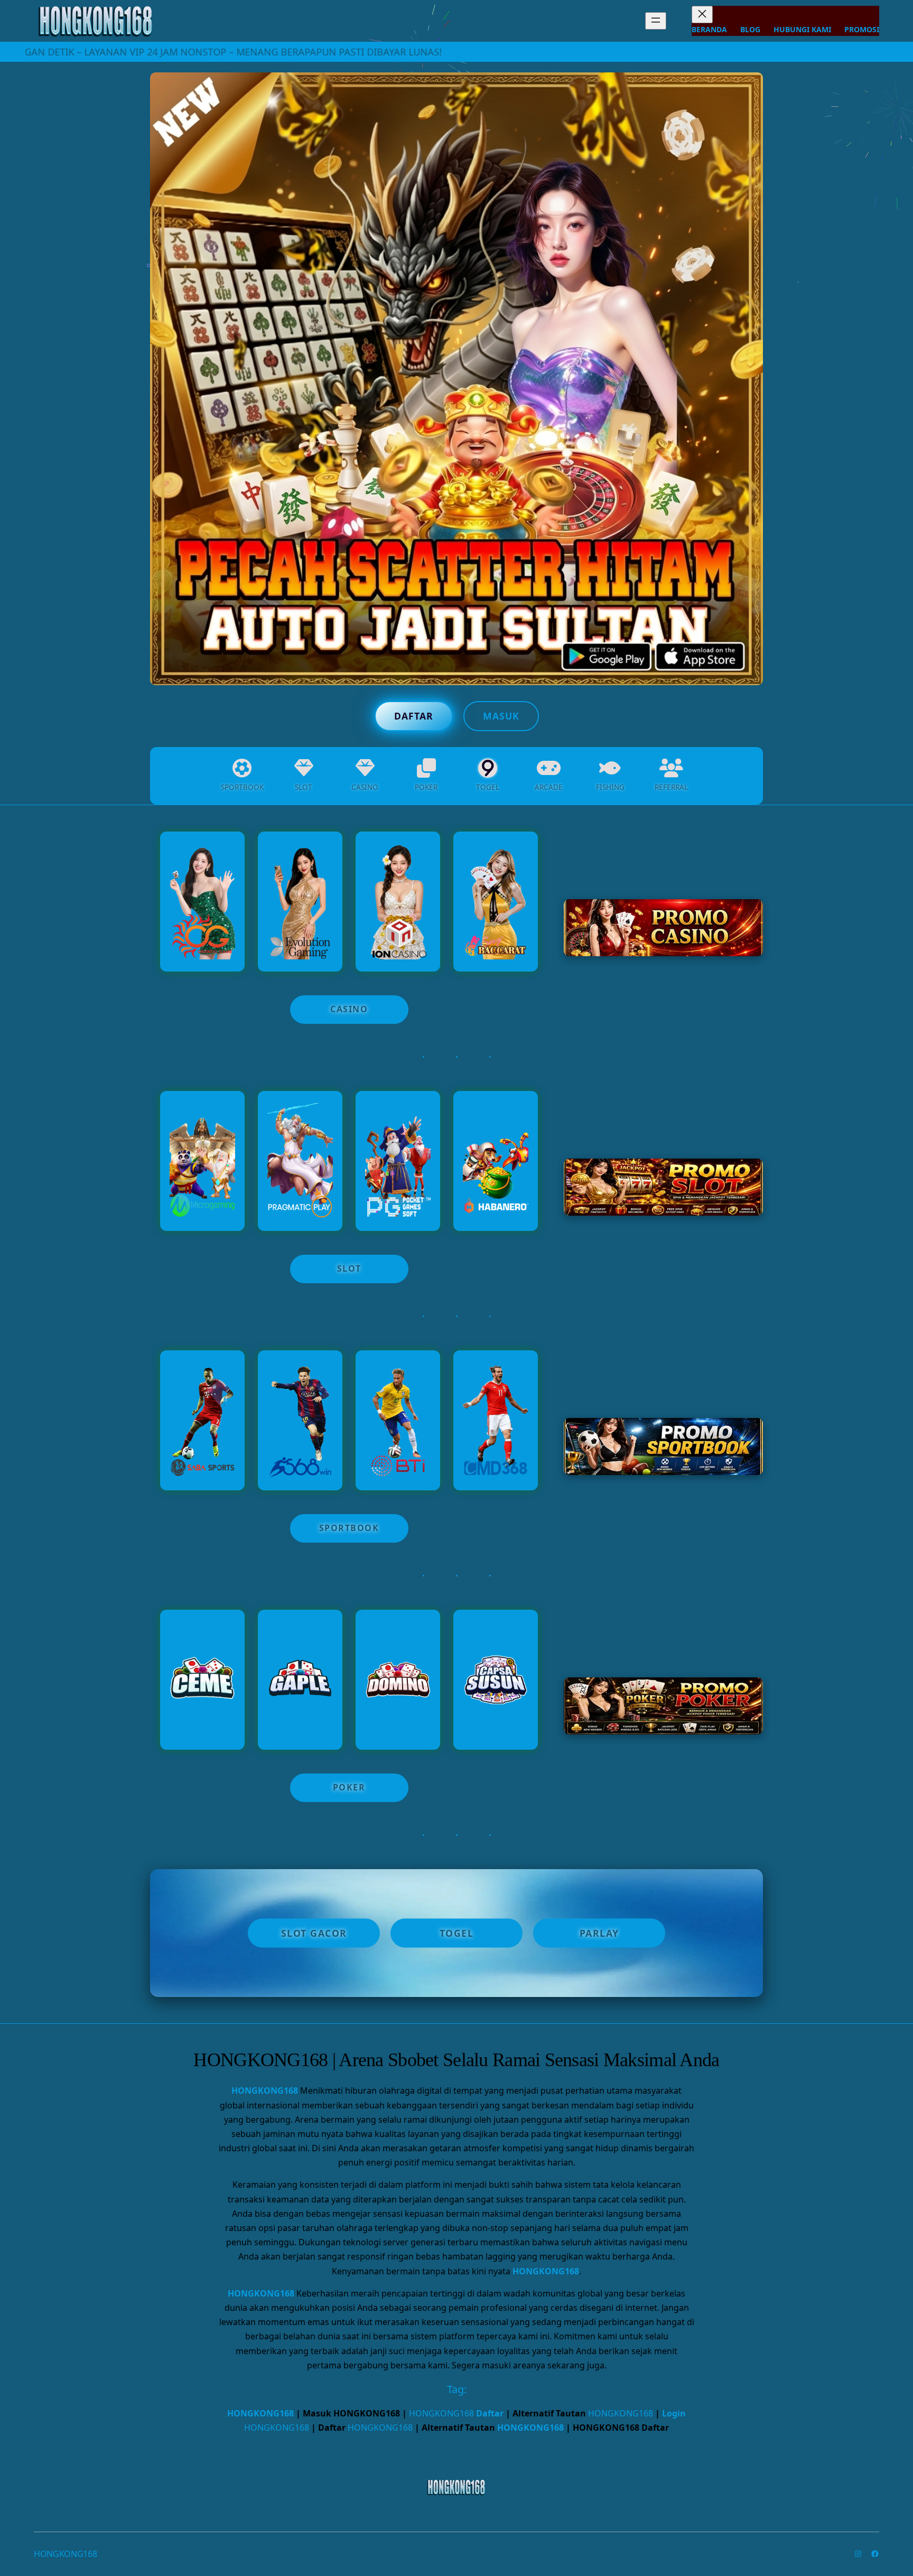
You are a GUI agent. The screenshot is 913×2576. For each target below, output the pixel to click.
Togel (457, 1933)
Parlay (599, 1933)
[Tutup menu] (702, 15)
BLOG (750, 29)
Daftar (414, 716)
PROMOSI (862, 29)
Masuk (501, 716)
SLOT (349, 1268)
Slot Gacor (314, 1933)
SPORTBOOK (349, 1528)
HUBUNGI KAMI (802, 29)
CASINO (349, 1009)
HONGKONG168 (265, 2090)
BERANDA (709, 29)
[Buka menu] (656, 21)
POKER (349, 1787)
